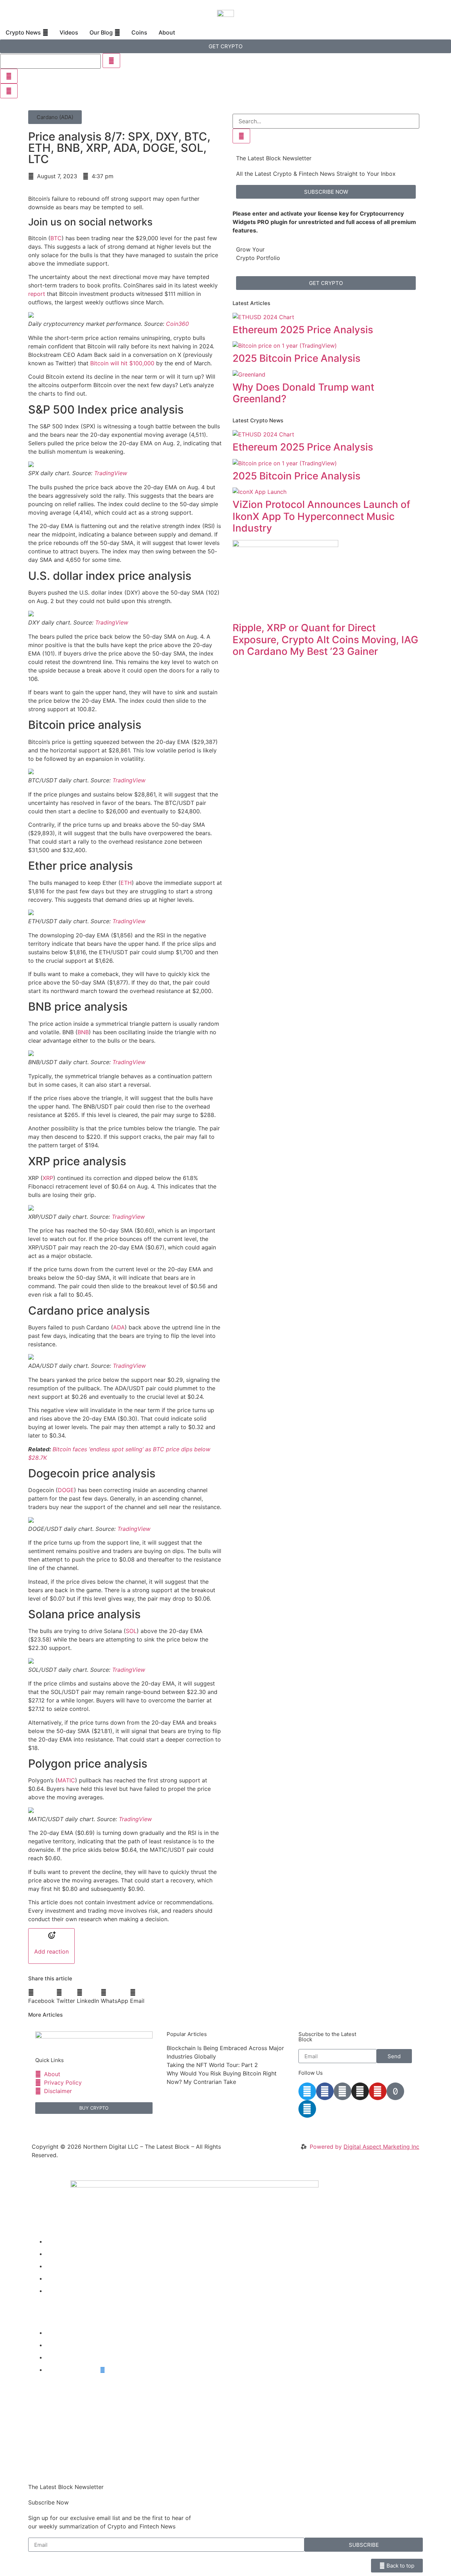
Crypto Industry (67, 2345)
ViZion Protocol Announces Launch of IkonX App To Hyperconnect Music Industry (321, 516)
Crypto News (63, 2241)
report (37, 294)
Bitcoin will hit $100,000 (122, 363)
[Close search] (9, 76)
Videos (55, 2254)
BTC (56, 238)
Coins (53, 2278)
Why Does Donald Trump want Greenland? (303, 393)
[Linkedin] (307, 2109)
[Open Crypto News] (45, 32)
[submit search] (111, 61)
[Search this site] (50, 61)
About (54, 2291)
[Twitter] (307, 2091)
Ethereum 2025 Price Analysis (303, 330)
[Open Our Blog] (117, 32)
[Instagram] (360, 2091)
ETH (126, 883)
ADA (119, 1327)
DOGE (66, 1490)
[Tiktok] (395, 2091)
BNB (83, 1032)
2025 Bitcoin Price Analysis (296, 358)
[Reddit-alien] (342, 2091)
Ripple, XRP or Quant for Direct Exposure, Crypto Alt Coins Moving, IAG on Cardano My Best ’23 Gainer (325, 640)
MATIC (66, 1780)
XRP (48, 1178)
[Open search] (9, 91)
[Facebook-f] (325, 2091)
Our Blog (57, 2266)
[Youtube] (378, 2091)
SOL (131, 1631)
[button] (55, 117)
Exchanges (60, 2357)
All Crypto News (73, 2370)
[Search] (241, 136)
